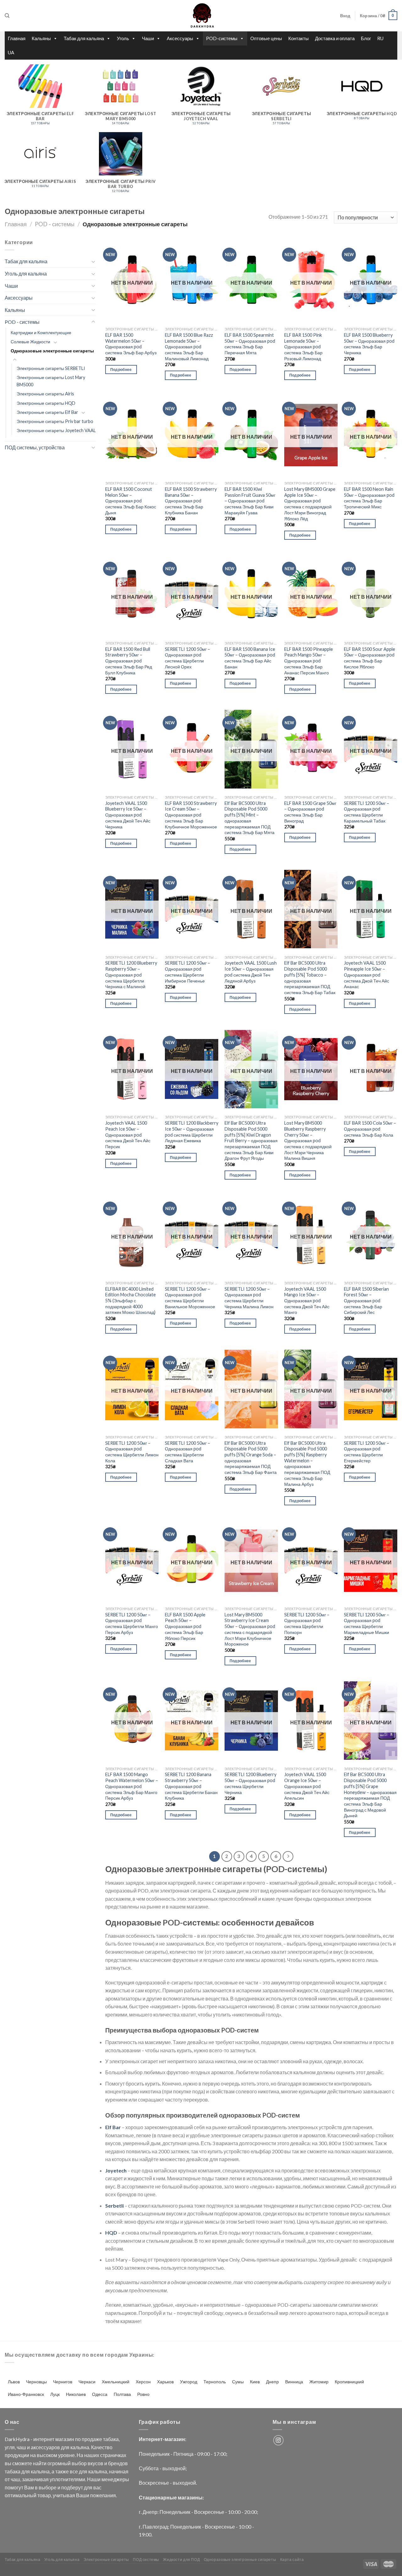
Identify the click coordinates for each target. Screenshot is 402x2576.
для (65, 2447)
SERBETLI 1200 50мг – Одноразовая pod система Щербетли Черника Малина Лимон (249, 1298)
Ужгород (189, 2382)
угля (10, 2447)
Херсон (143, 2382)
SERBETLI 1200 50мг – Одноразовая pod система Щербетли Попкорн (307, 1623)
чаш (21, 2447)
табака (111, 2439)
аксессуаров (45, 2447)
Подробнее (121, 370)
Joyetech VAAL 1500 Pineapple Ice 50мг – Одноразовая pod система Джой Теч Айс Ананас (367, 975)
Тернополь (215, 2382)
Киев (255, 2382)
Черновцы (36, 2382)
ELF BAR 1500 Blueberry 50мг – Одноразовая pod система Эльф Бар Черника (369, 344)
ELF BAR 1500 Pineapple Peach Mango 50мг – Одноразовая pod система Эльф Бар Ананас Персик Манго (309, 661)
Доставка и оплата (335, 38)
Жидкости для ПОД (181, 2560)
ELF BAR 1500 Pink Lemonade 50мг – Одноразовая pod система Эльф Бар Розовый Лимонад (303, 347)
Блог (366, 38)
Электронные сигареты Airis (45, 394)
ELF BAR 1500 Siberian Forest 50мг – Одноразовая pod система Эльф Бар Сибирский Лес (366, 1301)
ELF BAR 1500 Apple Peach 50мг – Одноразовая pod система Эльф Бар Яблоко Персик (185, 1626)
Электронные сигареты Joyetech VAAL (56, 430)
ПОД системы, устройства (35, 447)
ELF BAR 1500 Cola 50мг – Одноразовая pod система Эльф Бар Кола (370, 1129)
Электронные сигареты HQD (46, 403)
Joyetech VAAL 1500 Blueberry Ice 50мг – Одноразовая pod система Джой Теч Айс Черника (128, 815)
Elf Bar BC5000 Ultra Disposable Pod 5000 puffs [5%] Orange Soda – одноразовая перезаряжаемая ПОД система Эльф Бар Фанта (251, 1458)
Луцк (55, 2394)
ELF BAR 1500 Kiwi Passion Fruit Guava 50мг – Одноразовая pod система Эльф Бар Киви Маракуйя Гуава (250, 501)
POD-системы (222, 38)
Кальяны (41, 38)
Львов (14, 2382)
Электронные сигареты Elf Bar (47, 412)
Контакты (299, 38)
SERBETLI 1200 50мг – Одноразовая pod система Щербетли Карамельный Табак (367, 812)
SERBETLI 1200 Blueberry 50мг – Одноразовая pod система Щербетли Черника (250, 1783)
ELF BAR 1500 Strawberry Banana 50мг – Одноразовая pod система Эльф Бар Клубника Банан (191, 501)
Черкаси (87, 2382)
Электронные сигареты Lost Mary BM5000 (51, 381)
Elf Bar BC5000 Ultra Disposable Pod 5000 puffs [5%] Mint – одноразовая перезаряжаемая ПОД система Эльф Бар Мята (250, 818)
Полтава (122, 2394)
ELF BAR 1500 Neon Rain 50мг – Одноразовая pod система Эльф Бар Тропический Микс (369, 498)
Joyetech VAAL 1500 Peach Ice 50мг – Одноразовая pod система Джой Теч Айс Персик (128, 1135)
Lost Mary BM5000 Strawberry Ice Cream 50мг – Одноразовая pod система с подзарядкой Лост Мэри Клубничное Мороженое (250, 1629)
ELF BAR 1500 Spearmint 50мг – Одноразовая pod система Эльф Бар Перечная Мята (250, 344)
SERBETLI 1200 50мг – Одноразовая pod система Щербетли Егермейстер (367, 1452)
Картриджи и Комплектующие (41, 332)
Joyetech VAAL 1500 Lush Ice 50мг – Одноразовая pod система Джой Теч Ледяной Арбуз (251, 972)
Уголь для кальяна (26, 273)
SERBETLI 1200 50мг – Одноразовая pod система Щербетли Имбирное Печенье (187, 972)
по (78, 2439)
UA (11, 52)
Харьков (165, 2382)
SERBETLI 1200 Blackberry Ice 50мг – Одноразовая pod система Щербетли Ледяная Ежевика (192, 1132)
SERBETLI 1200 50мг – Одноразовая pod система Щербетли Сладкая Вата (187, 1452)
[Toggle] (93, 261)
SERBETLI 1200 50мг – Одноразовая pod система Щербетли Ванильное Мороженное (190, 1298)
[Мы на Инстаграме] (278, 2440)
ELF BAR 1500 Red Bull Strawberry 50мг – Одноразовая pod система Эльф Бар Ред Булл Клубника (129, 661)
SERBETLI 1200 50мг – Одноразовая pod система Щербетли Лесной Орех (187, 658)
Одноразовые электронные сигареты (52, 351)
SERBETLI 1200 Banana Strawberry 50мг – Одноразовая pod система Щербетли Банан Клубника (191, 1786)
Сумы (238, 2382)
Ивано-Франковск (26, 2394)
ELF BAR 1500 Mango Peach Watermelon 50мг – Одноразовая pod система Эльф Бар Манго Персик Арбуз (132, 1786)
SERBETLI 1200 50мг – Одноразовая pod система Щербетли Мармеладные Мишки (367, 1623)
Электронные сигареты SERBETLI (51, 368)
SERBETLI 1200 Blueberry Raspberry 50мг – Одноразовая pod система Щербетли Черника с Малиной (131, 975)
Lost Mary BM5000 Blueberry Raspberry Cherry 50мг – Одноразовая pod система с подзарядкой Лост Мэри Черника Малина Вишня (308, 1141)
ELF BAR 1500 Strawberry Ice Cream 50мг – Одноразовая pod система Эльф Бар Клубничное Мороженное (191, 815)
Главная (17, 38)
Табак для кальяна (84, 38)
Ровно (143, 2394)
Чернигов (63, 2382)
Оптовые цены (266, 38)
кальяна (80, 2447)
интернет (44, 2439)
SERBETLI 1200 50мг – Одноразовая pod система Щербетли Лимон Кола (132, 1452)
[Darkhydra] (201, 16)
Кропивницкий (349, 2382)
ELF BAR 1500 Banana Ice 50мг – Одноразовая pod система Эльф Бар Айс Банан (250, 658)
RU (380, 38)
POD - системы (55, 224)
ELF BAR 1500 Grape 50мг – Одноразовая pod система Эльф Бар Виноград (310, 812)
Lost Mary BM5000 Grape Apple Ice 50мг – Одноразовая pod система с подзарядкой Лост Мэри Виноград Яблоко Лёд (310, 504)
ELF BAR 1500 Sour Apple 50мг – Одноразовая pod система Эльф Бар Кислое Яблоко (369, 658)
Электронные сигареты (106, 2560)
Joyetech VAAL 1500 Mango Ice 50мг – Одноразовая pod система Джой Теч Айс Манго (307, 1301)
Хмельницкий (116, 2382)
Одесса (100, 2394)
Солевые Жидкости (30, 342)
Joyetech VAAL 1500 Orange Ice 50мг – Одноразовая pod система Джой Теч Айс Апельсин (307, 1786)
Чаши (148, 38)
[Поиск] (7, 16)
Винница (294, 2382)
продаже (92, 2439)
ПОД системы (146, 2560)
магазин (65, 2439)
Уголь (123, 38)
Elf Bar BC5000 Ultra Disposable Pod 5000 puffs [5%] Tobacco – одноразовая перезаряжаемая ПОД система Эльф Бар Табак (310, 978)
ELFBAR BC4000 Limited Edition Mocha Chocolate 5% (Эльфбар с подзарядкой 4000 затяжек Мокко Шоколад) (130, 1301)
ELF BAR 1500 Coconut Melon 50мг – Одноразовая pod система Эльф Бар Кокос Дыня (131, 501)
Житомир (319, 2382)
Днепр (272, 2382)
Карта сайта (292, 2560)
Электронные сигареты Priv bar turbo (55, 421)
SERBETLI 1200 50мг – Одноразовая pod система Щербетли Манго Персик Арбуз (132, 1623)
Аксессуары (180, 38)
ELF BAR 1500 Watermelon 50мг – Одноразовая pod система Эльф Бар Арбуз (131, 344)
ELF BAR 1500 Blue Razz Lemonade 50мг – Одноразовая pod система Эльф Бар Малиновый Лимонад (189, 347)
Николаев (76, 2394)
